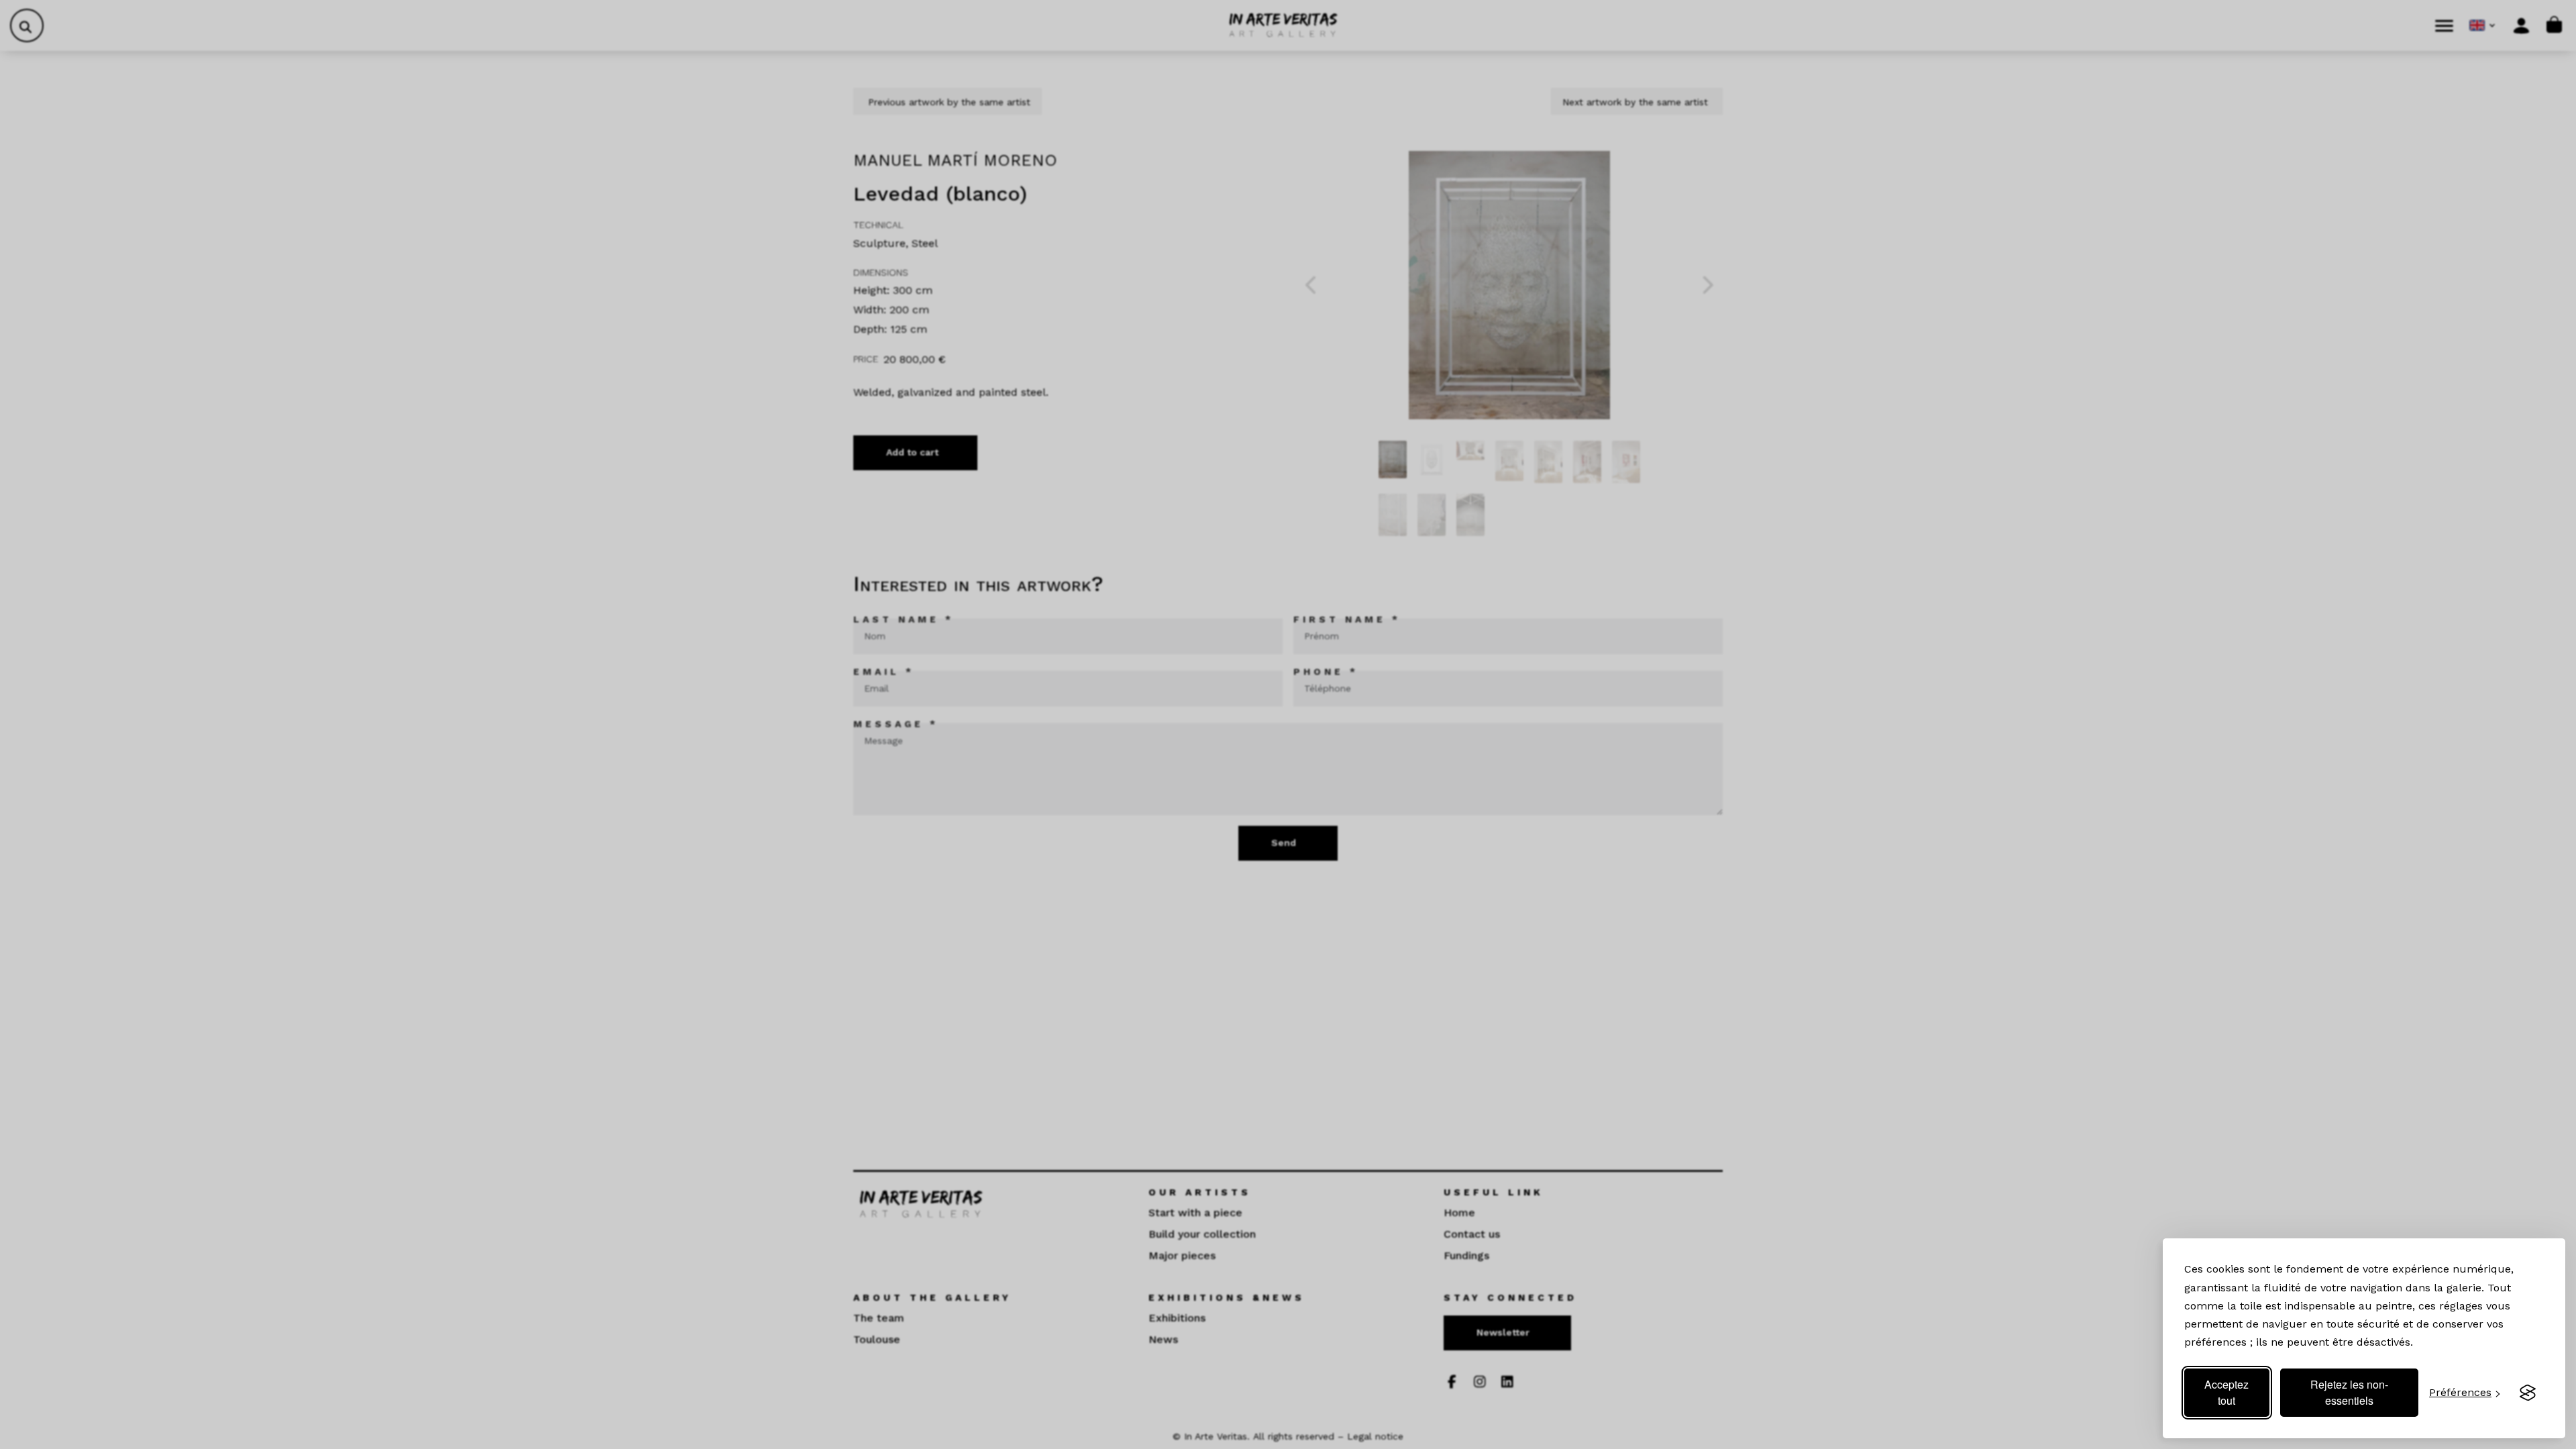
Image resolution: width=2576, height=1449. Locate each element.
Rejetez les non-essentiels (2349, 1392)
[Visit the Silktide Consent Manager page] (2528, 1393)
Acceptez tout (2226, 1392)
